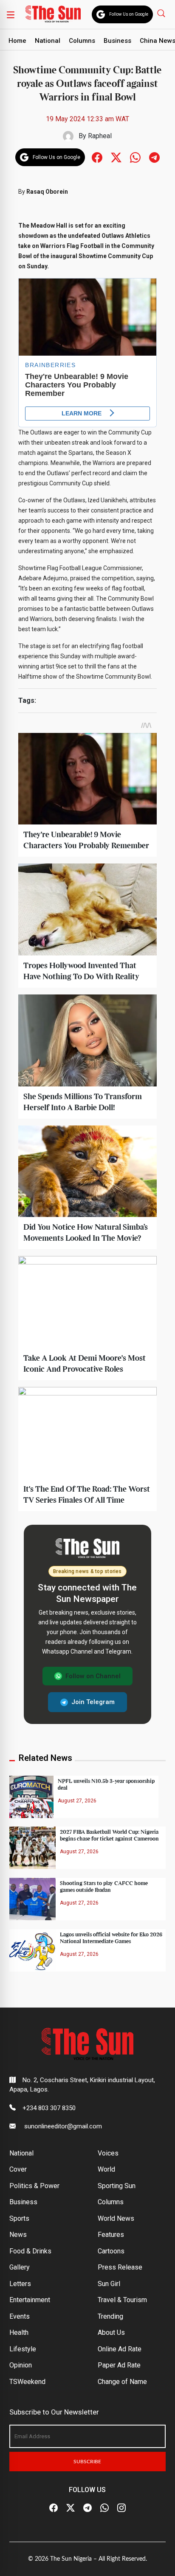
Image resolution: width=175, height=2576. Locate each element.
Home (17, 41)
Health (19, 2332)
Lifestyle (23, 2349)
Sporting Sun (117, 2186)
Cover (18, 2169)
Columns (82, 41)
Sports (19, 2218)
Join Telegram (93, 1702)
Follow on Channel (93, 1676)
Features (111, 2235)
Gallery (20, 2267)
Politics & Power (34, 2186)
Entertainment (30, 2300)
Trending (110, 2316)
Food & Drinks (30, 2251)
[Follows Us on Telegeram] (154, 157)
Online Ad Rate (120, 2349)
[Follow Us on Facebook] (54, 2508)
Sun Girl (109, 2284)
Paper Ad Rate (119, 2365)
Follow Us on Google (129, 14)
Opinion (21, 2365)
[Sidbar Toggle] (11, 14)
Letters (20, 2284)
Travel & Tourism (122, 2300)
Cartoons (111, 2251)
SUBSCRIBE (87, 2462)
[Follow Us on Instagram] (121, 2508)
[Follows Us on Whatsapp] (135, 157)
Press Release (120, 2267)
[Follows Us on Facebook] (97, 157)
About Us (111, 2332)
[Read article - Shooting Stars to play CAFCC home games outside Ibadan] (32, 1898)
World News (116, 2218)
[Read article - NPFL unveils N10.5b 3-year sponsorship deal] (31, 1796)
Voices (108, 2153)
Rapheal (100, 136)
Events (20, 2316)
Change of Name (122, 2382)
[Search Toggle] (162, 13)
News (18, 2235)
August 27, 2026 (77, 1801)
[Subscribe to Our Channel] (87, 2508)
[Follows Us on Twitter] (116, 157)
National (48, 41)
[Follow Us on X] (71, 2508)
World (106, 2169)
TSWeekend (27, 2382)
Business (117, 41)
